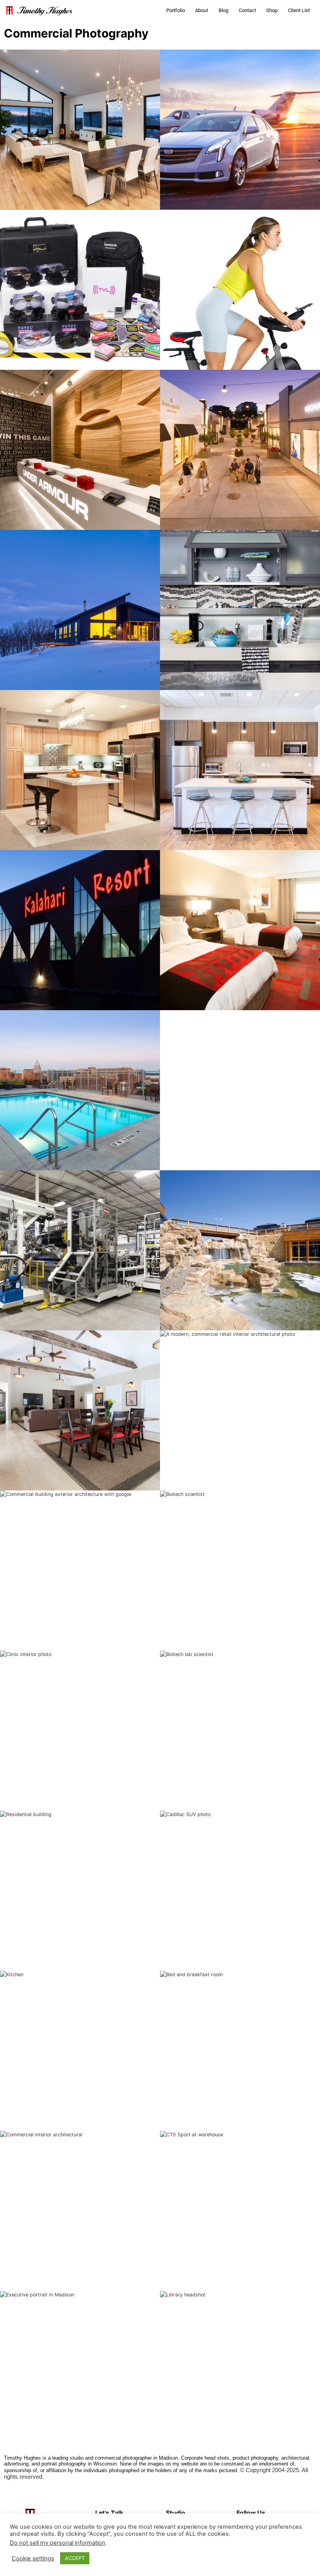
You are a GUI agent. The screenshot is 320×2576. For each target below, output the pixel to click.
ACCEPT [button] (75, 2558)
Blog (223, 10)
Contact (247, 10)
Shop (272, 10)
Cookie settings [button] (33, 2558)
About (202, 10)
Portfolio (176, 10)
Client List (299, 10)
